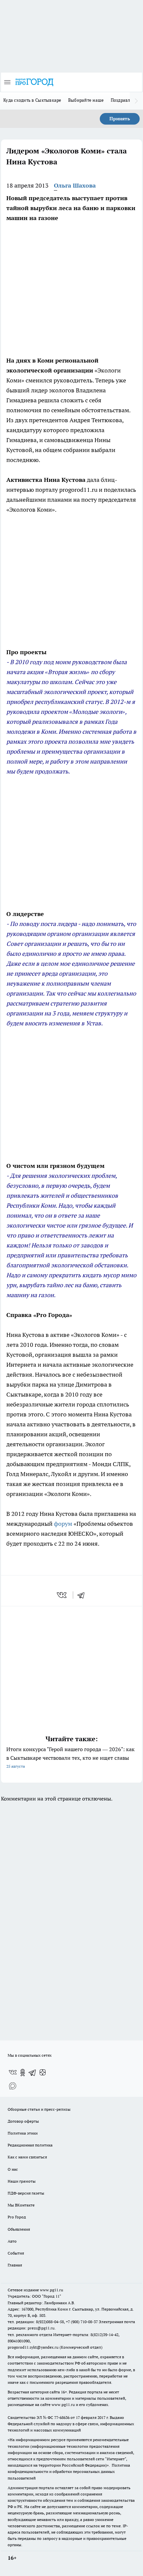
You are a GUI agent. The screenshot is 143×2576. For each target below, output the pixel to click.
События (16, 2253)
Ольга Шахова (75, 185)
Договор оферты (23, 2121)
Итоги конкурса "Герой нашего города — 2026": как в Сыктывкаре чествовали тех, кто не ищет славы (71, 1757)
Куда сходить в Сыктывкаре (32, 100)
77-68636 (62, 2417)
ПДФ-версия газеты (26, 2193)
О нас (13, 2169)
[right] (136, 101)
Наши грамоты (22, 2181)
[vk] (62, 1595)
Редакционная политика (30, 2145)
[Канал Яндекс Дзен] (43, 2073)
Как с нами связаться (27, 2157)
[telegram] (83, 1595)
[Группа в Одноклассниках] (23, 2073)
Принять (120, 119)
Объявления (19, 2229)
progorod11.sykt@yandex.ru (33, 2347)
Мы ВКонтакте (21, 2205)
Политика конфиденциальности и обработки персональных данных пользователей (69, 2471)
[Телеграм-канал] (33, 2073)
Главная (15, 2265)
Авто (12, 2241)
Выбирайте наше (86, 100)
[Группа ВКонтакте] (13, 2073)
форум (63, 1524)
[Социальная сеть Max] (13, 2086)
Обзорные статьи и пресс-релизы (39, 2109)
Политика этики (23, 2133)
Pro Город (17, 2217)
